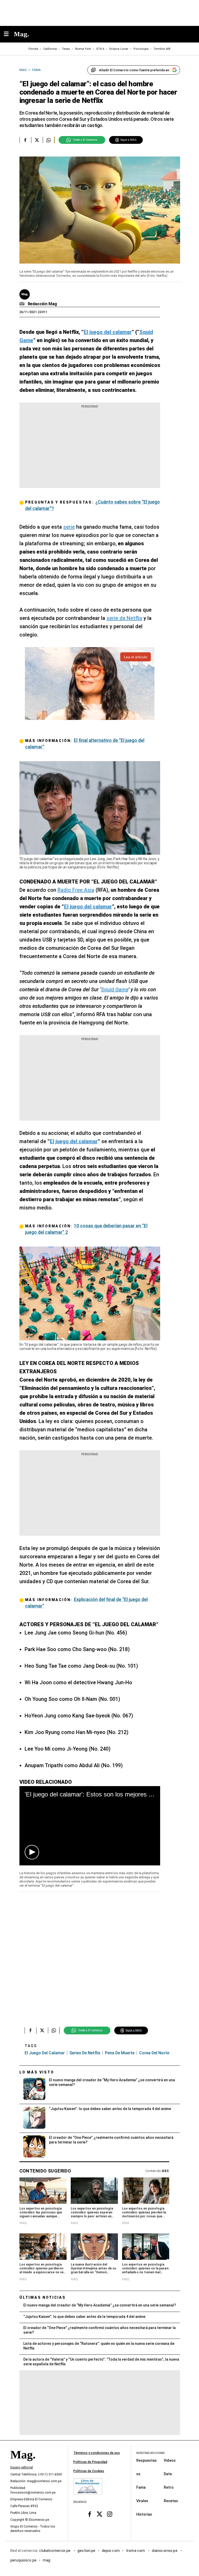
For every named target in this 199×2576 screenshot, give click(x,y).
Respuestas (147, 2460)
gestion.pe (87, 2551)
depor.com (111, 2551)
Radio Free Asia (76, 890)
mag (47, 2560)
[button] (32, 1852)
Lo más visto (37, 2072)
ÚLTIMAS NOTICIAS (43, 2297)
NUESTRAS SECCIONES (150, 2453)
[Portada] (23, 2464)
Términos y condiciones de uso (97, 2453)
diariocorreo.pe (165, 2551)
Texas (66, 49)
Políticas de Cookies (89, 2471)
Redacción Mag (42, 304)
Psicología (141, 49)
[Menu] (9, 34)
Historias (144, 2514)
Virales (142, 2501)
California (50, 49)
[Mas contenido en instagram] (109, 2514)
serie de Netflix (124, 618)
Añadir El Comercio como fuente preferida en (134, 70)
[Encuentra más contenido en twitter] (37, 140)
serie (69, 527)
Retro (169, 2487)
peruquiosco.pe (23, 2560)
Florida (33, 49)
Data (168, 2474)
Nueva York (83, 49)
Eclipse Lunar (119, 49)
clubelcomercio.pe (55, 2551)
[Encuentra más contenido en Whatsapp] (49, 140)
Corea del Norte (154, 2053)
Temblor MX (162, 49)
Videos (170, 2460)
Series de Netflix (85, 2053)
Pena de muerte (120, 2053)
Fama (141, 2487)
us (138, 2474)
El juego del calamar (45, 2053)
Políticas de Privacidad (90, 2462)
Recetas (171, 2501)
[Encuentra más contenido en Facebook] (25, 140)
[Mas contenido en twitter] (100, 2514)
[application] (90, 1826)
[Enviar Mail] (23, 304)
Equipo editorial (22, 2467)
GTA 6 (100, 49)
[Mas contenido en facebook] (90, 2514)
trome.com (136, 2551)
